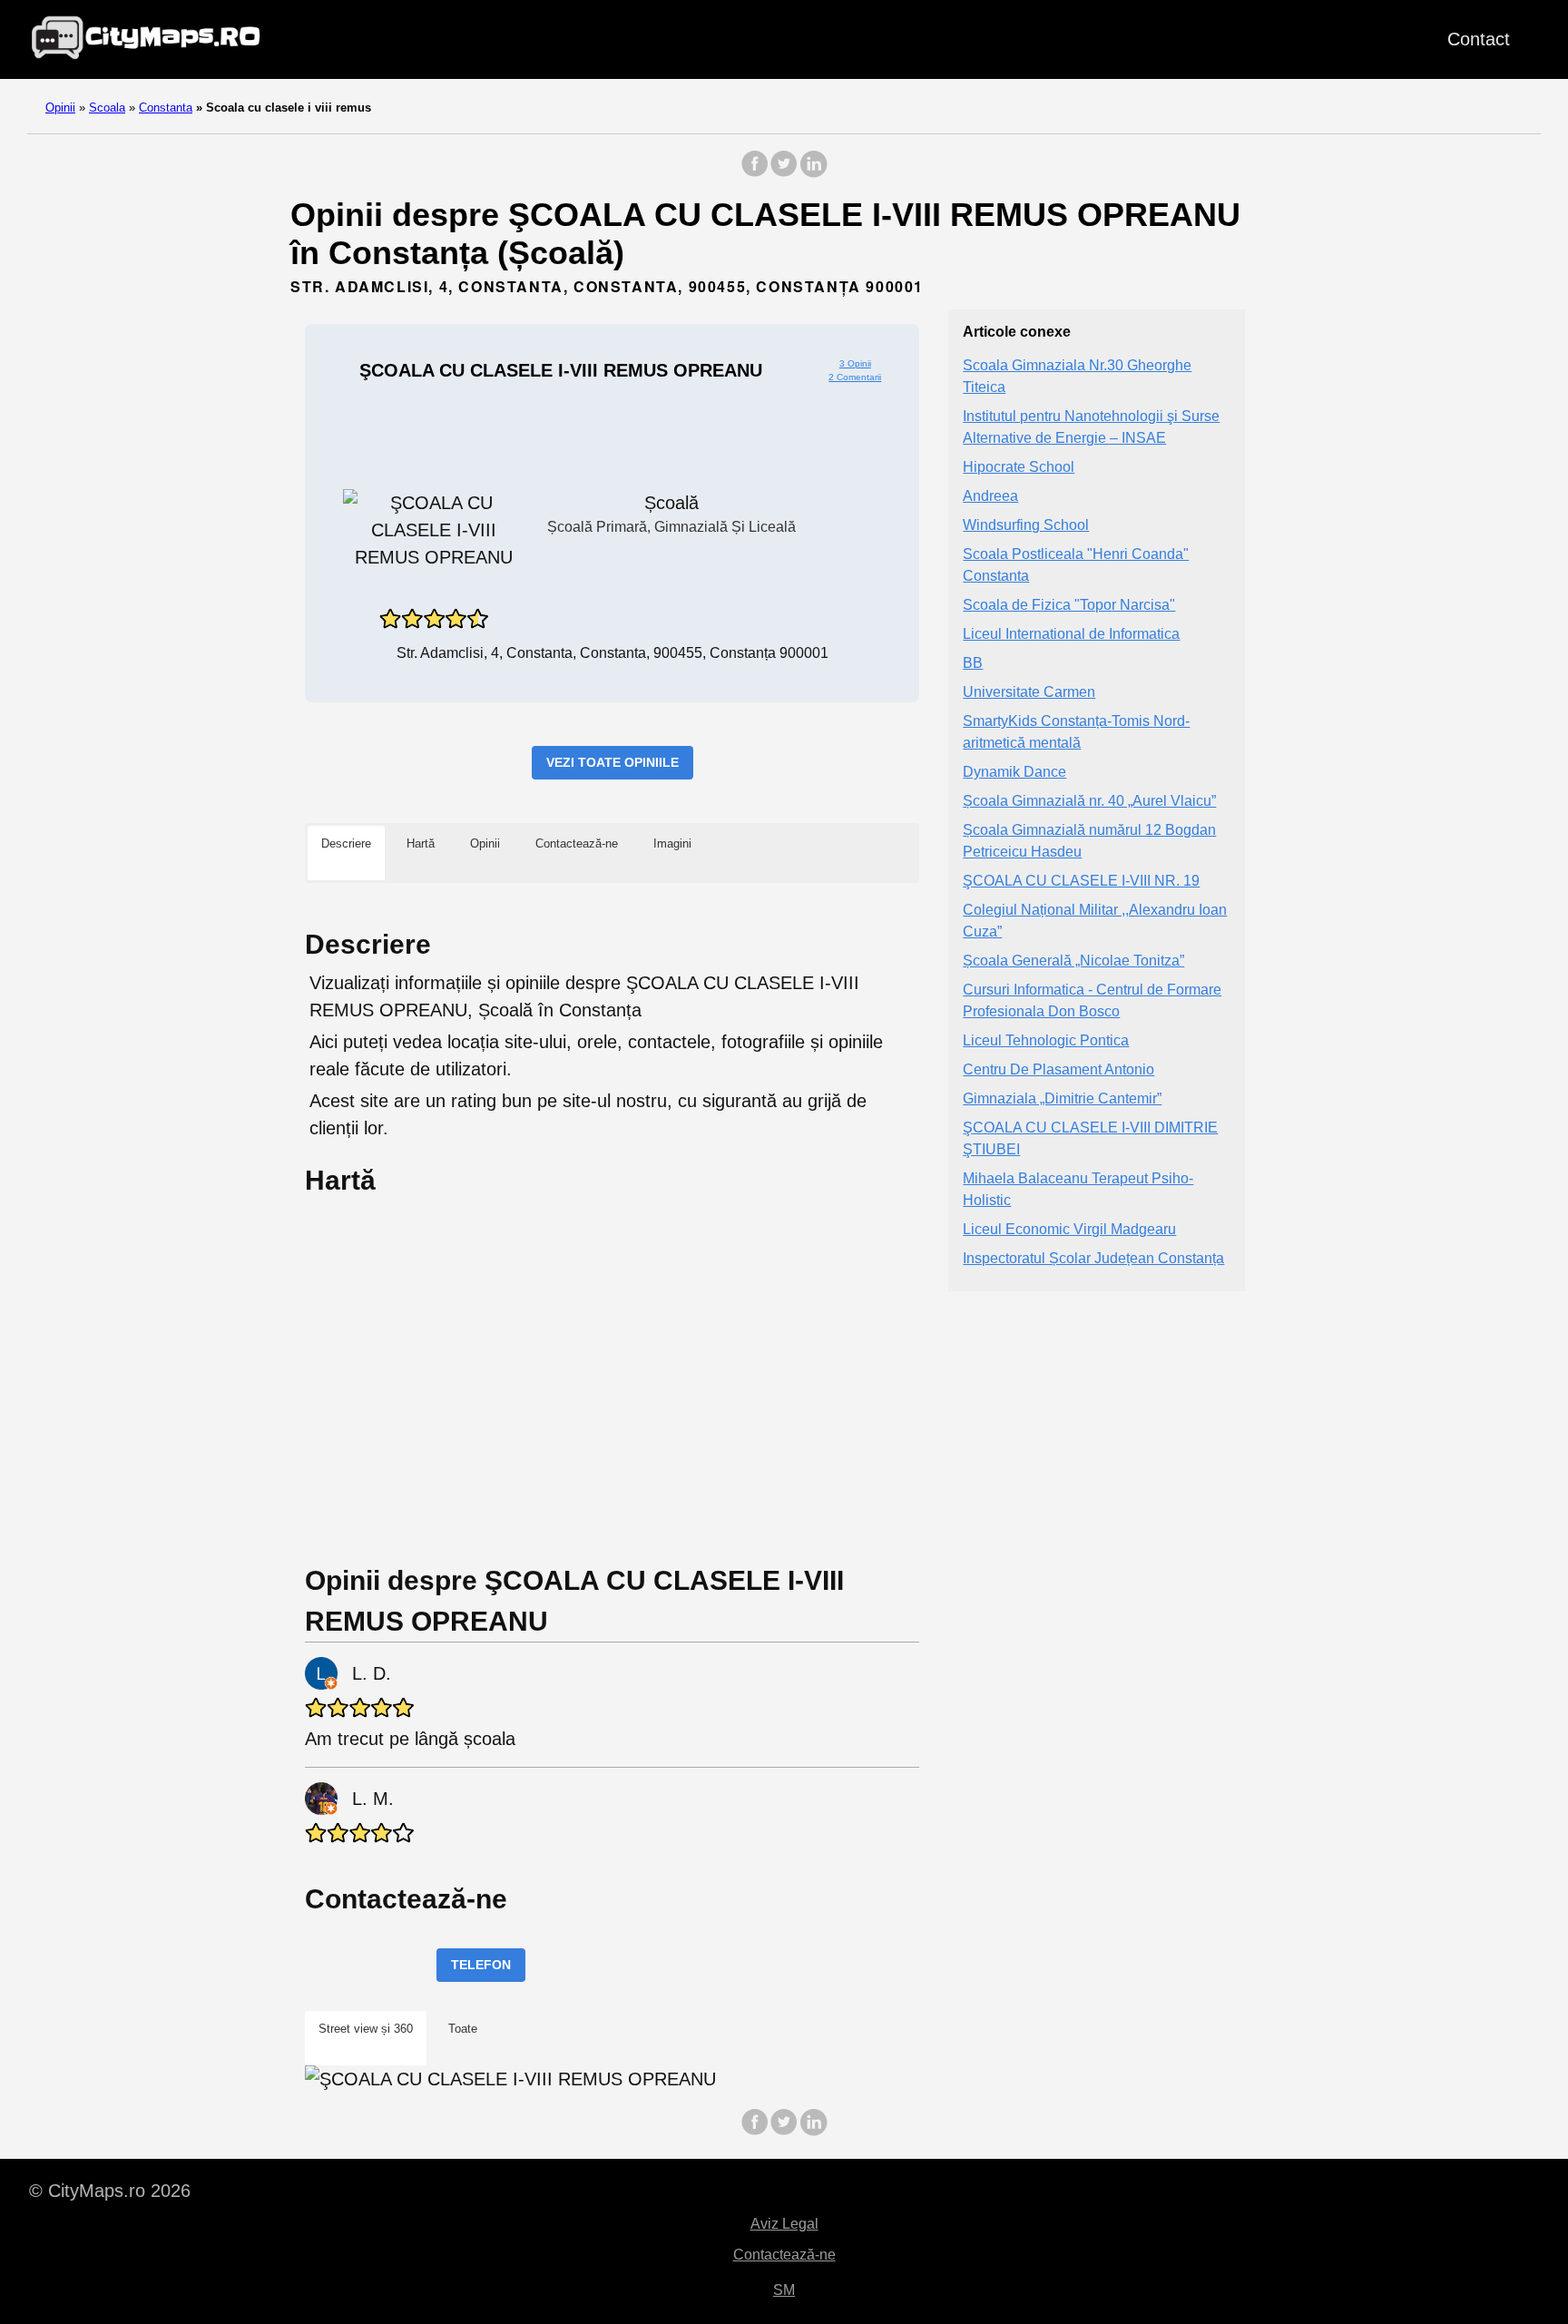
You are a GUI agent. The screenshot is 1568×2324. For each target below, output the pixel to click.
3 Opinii (855, 363)
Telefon (481, 1965)
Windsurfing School (1026, 526)
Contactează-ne (784, 2255)
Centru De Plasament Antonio (1058, 1070)
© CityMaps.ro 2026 (110, 2191)
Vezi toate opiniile (612, 762)
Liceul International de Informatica (1071, 635)
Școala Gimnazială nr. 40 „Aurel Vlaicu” (1089, 802)
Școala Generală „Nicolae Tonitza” (1073, 961)
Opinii (60, 108)
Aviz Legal (784, 2224)
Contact (1479, 39)
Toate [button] (463, 2029)
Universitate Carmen (1029, 693)
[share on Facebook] (755, 173)
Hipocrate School (1019, 468)
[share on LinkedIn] (813, 173)
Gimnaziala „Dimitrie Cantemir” (1062, 1099)
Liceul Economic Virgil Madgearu (1069, 1230)
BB (973, 664)
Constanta (166, 108)
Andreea (990, 497)
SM (784, 2290)
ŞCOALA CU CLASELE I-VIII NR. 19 (1081, 882)
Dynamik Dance (1014, 773)
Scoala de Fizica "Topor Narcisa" (1069, 606)
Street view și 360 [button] (366, 2029)
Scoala (107, 108)
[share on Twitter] (784, 173)
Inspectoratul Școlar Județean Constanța (1093, 1259)
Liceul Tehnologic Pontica (1046, 1041)
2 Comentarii (855, 377)
